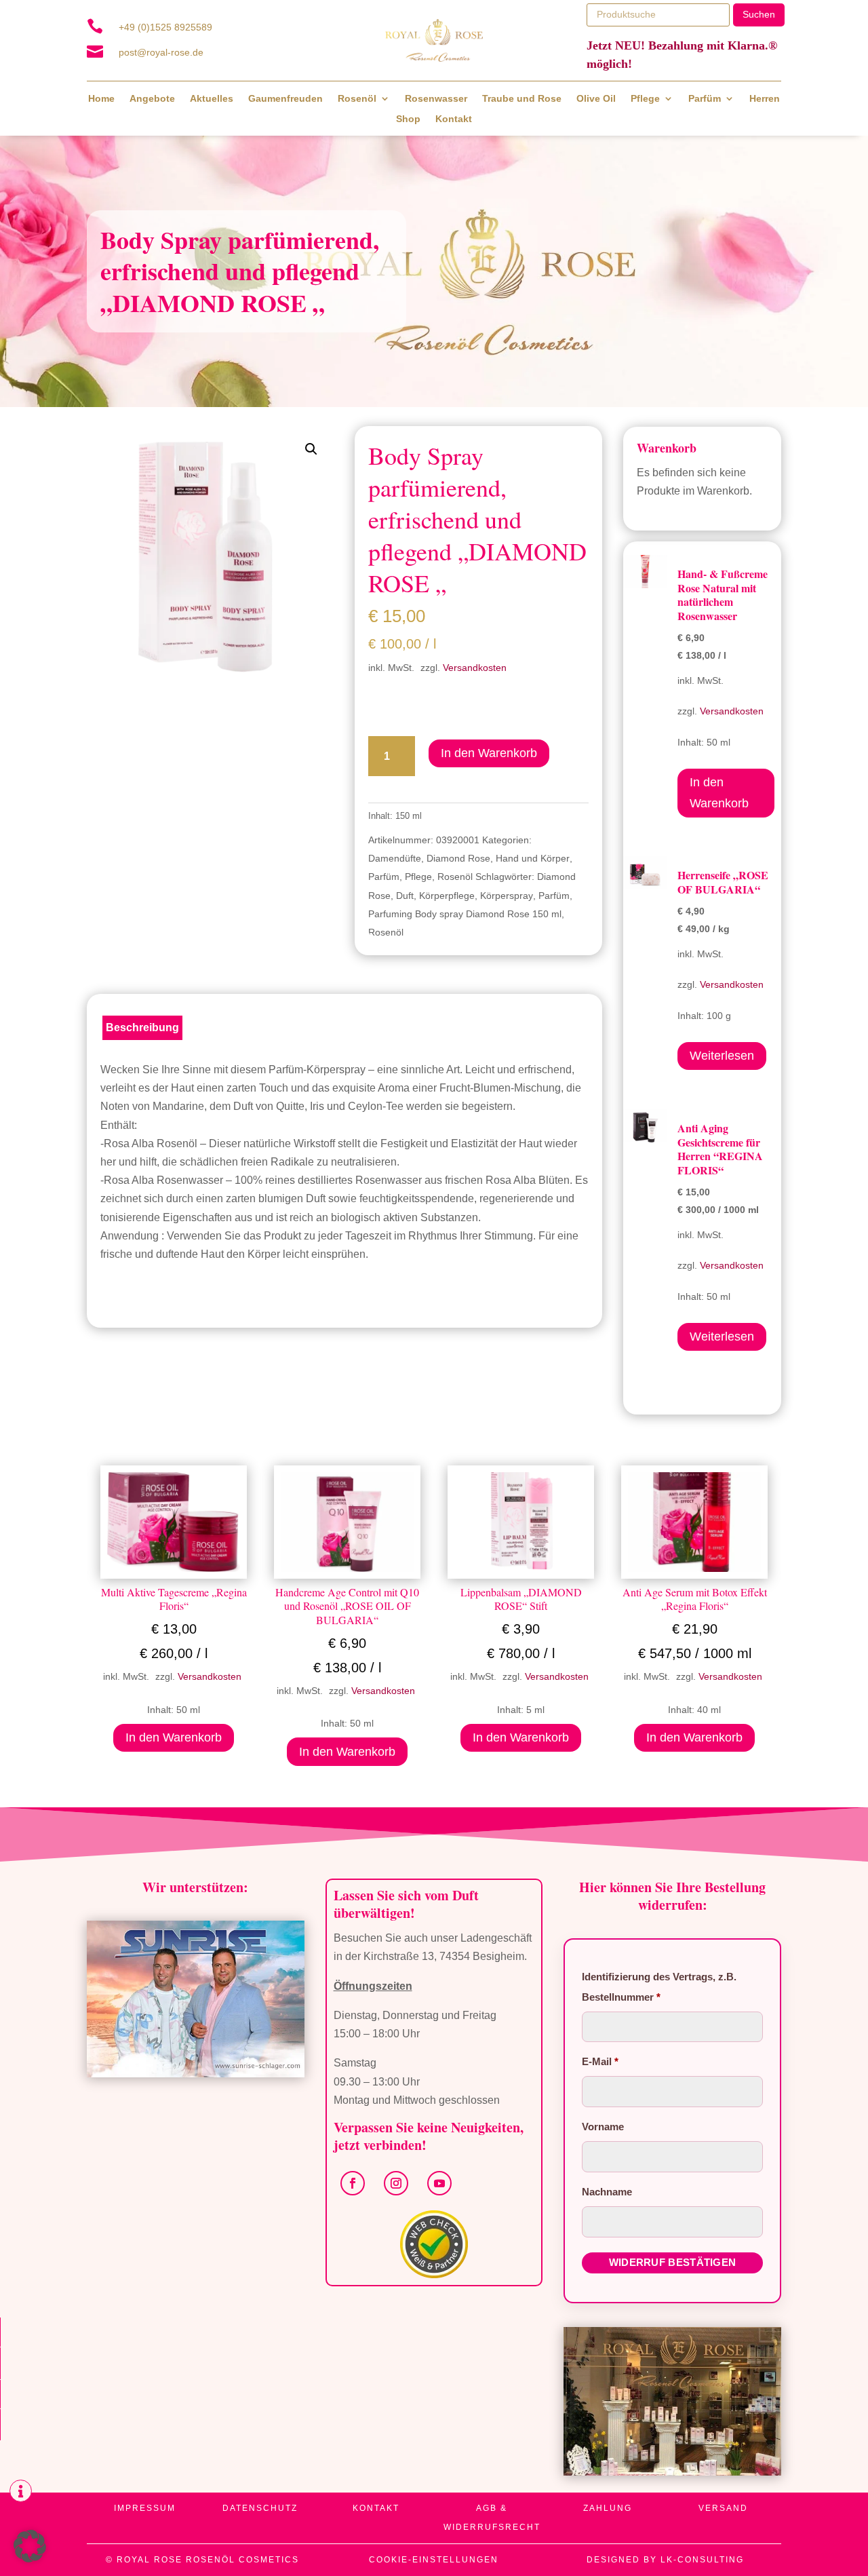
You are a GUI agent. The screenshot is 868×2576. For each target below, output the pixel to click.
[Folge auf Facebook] (353, 2183)
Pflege (645, 99)
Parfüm (705, 99)
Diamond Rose (458, 858)
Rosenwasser (436, 99)
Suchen (759, 14)
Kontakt (454, 119)
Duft (405, 896)
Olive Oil (596, 99)
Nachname (608, 2192)
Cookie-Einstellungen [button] (434, 2560)
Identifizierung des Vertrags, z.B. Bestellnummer (659, 1987)
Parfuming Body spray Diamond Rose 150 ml (465, 914)
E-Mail (600, 2061)
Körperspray (507, 896)
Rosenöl (357, 99)
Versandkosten (475, 668)
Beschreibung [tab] (142, 1027)
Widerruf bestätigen (673, 2262)
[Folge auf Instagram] (396, 2183)
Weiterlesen (722, 1056)
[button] (311, 449)
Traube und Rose (522, 99)
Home (101, 99)
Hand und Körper (533, 858)
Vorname (604, 2127)
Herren (765, 99)
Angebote (152, 99)
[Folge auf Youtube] (439, 2183)
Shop (408, 119)
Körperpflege (447, 896)
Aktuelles (212, 99)
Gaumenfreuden (285, 99)
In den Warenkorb (489, 753)
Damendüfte (395, 858)
